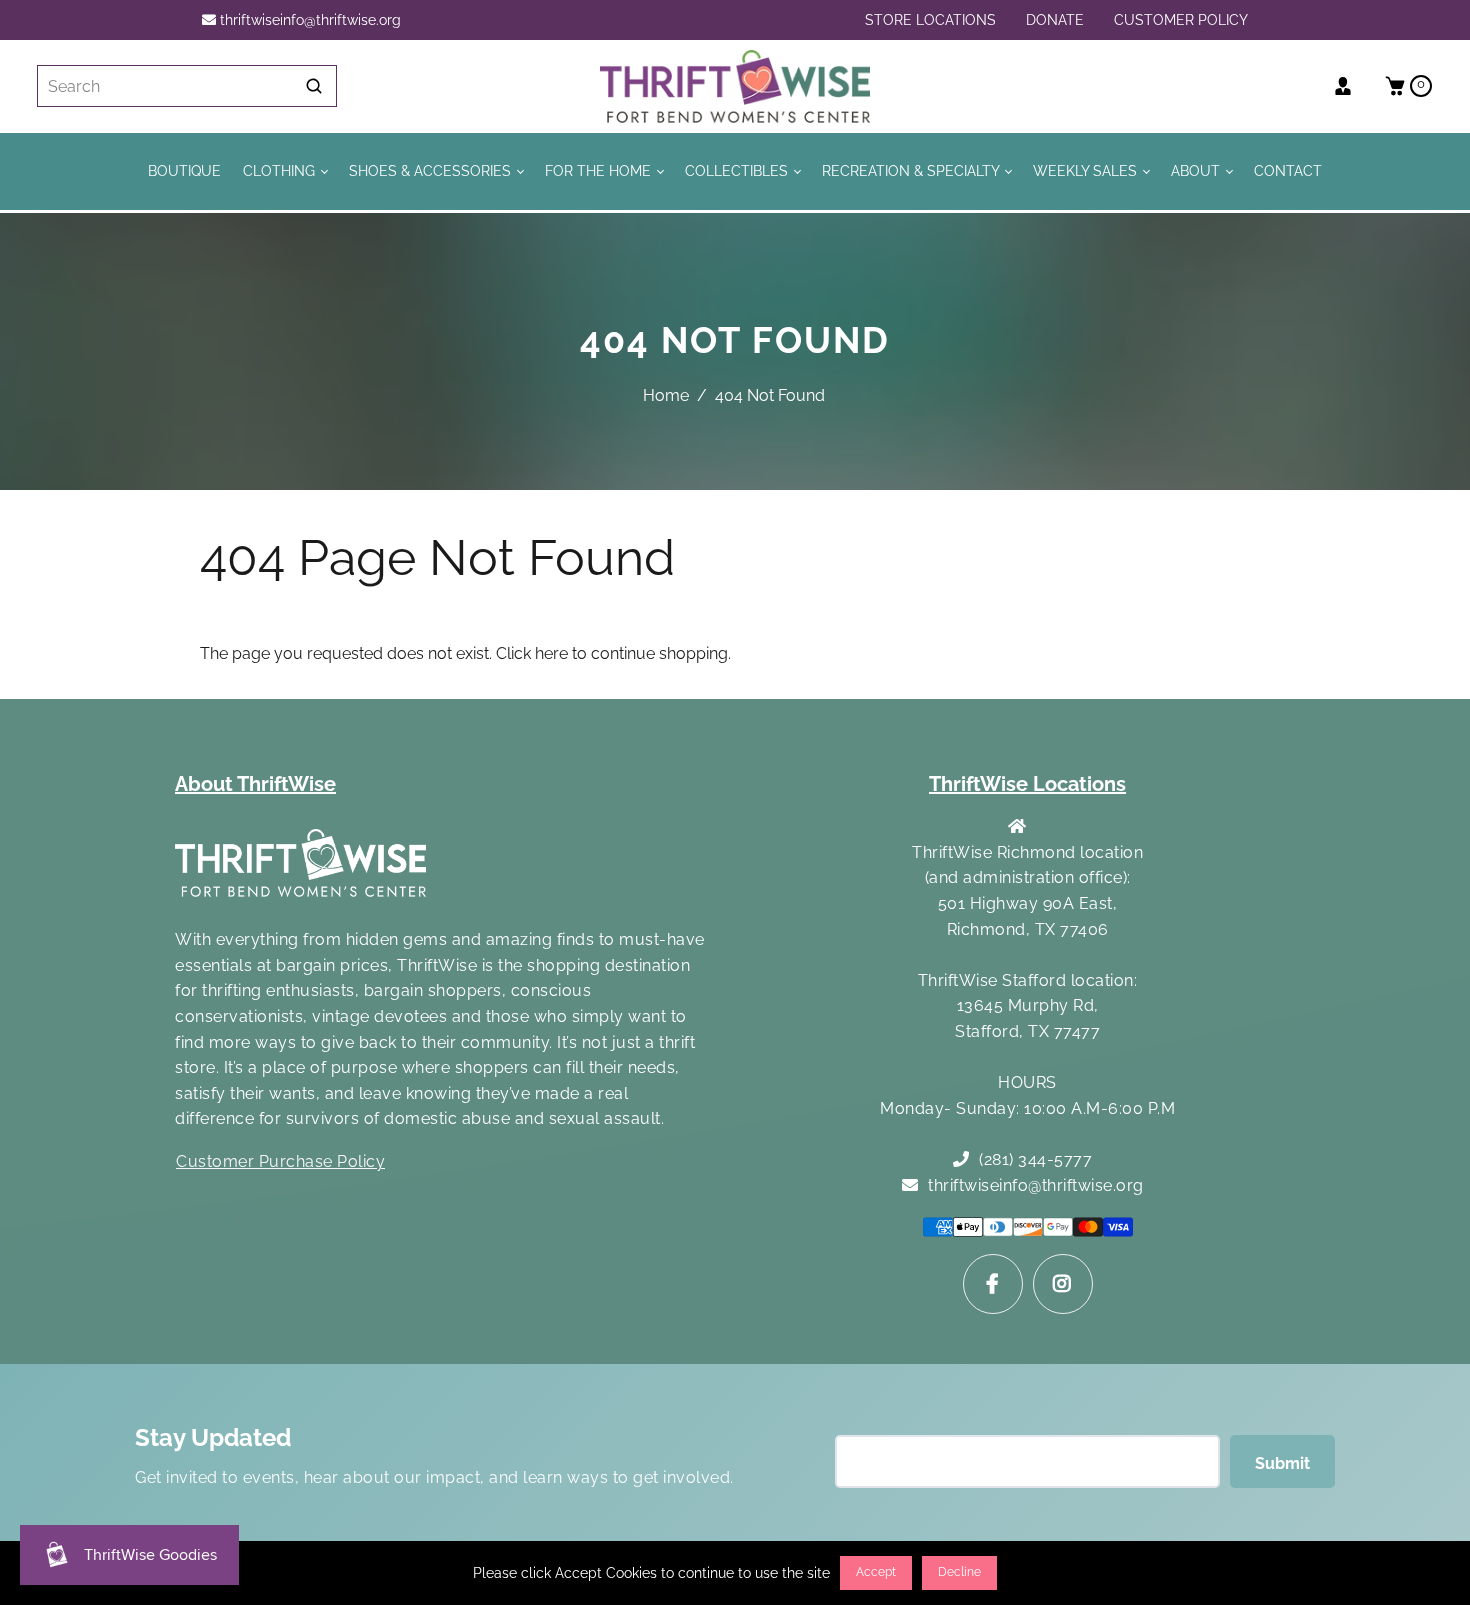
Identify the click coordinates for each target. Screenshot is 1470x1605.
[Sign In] (1350, 86)
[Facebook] (993, 1284)
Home (666, 395)
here (551, 653)
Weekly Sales (1087, 170)
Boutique (184, 170)
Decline (959, 1572)
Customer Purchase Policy (280, 1161)
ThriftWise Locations (1027, 784)
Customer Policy (1181, 20)
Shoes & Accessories (432, 170)
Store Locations (930, 20)
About (1197, 170)
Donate (1055, 20)
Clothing (281, 170)
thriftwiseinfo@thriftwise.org (308, 20)
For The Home (600, 170)
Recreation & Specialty (912, 170)
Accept (876, 1572)
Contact (1288, 170)
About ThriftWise (255, 784)
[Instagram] (1063, 1284)
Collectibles (738, 170)
